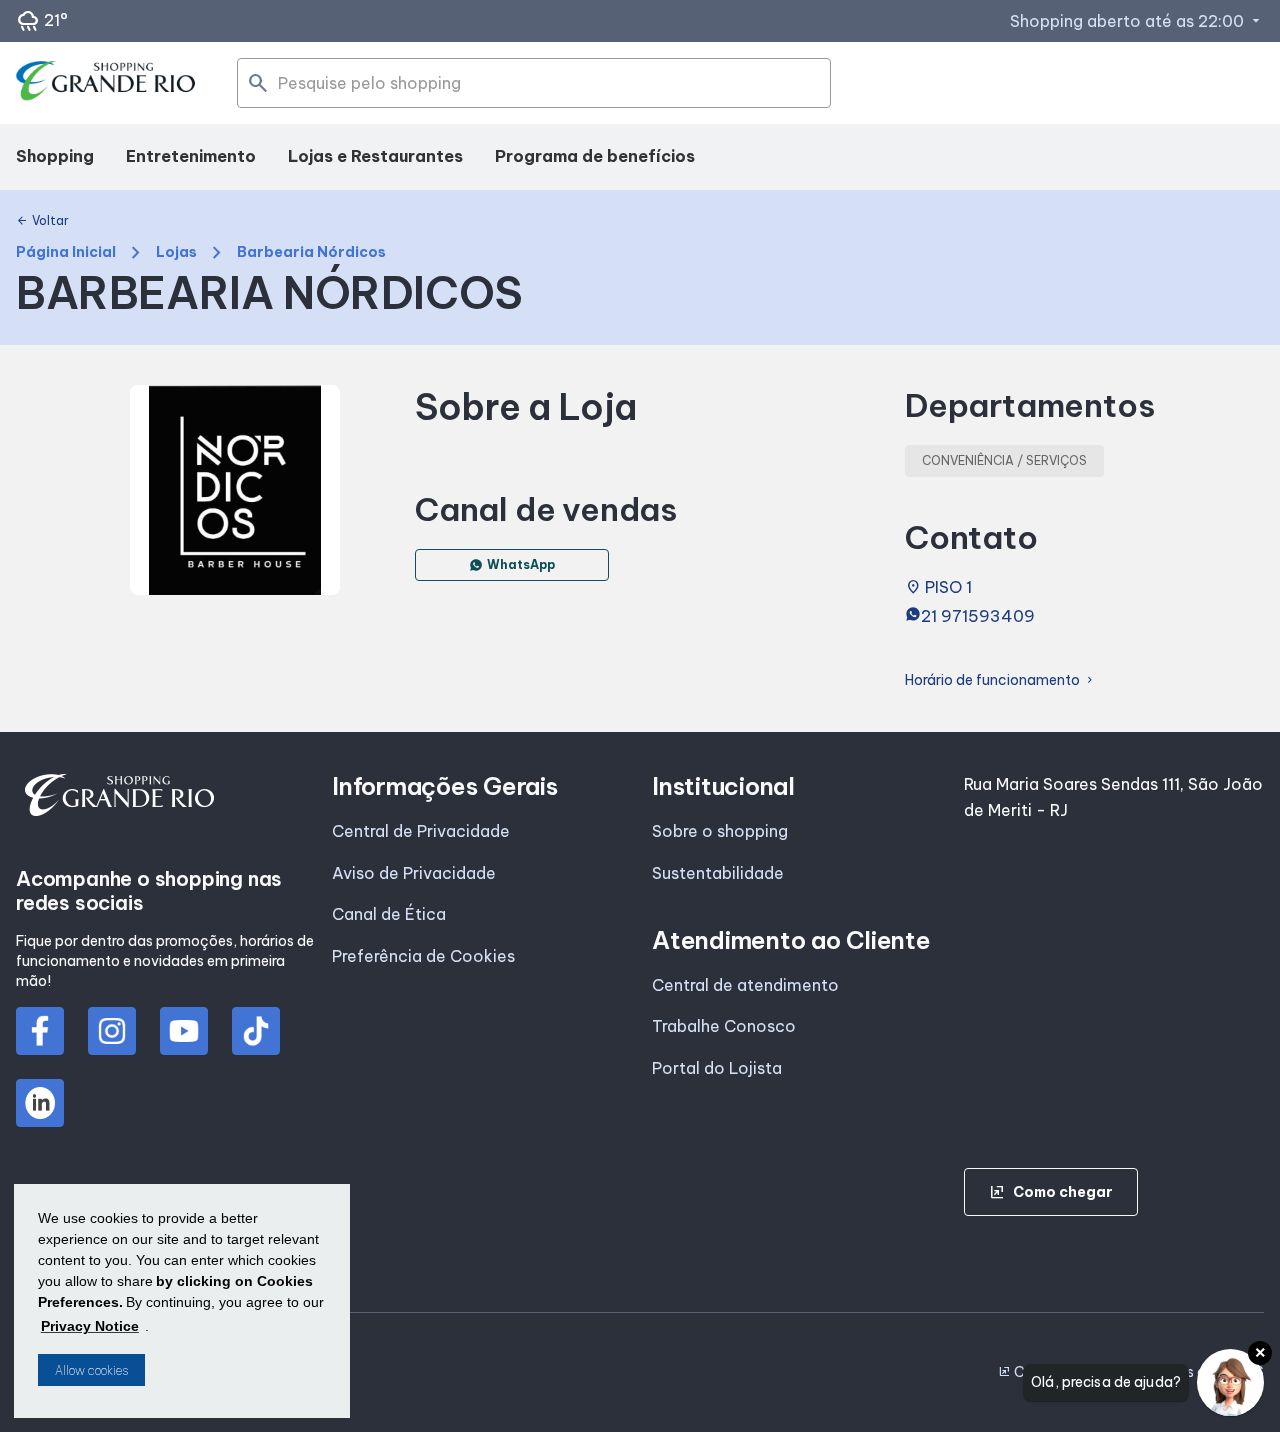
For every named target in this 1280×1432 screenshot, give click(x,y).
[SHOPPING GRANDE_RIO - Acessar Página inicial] (106, 83)
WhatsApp (521, 564)
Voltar (42, 221)
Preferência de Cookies (423, 956)
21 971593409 (978, 616)
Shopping (55, 156)
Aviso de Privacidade (414, 873)
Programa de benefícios (595, 156)
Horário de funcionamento (1000, 680)
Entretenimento (191, 156)
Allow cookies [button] (91, 1370)
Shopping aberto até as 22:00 (1137, 21)
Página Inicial (66, 252)
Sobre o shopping (720, 831)
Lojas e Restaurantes (375, 156)
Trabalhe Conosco (724, 1026)
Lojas (176, 252)
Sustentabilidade (718, 873)
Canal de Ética (389, 914)
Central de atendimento (745, 985)
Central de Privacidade (421, 831)
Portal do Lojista (717, 1068)
